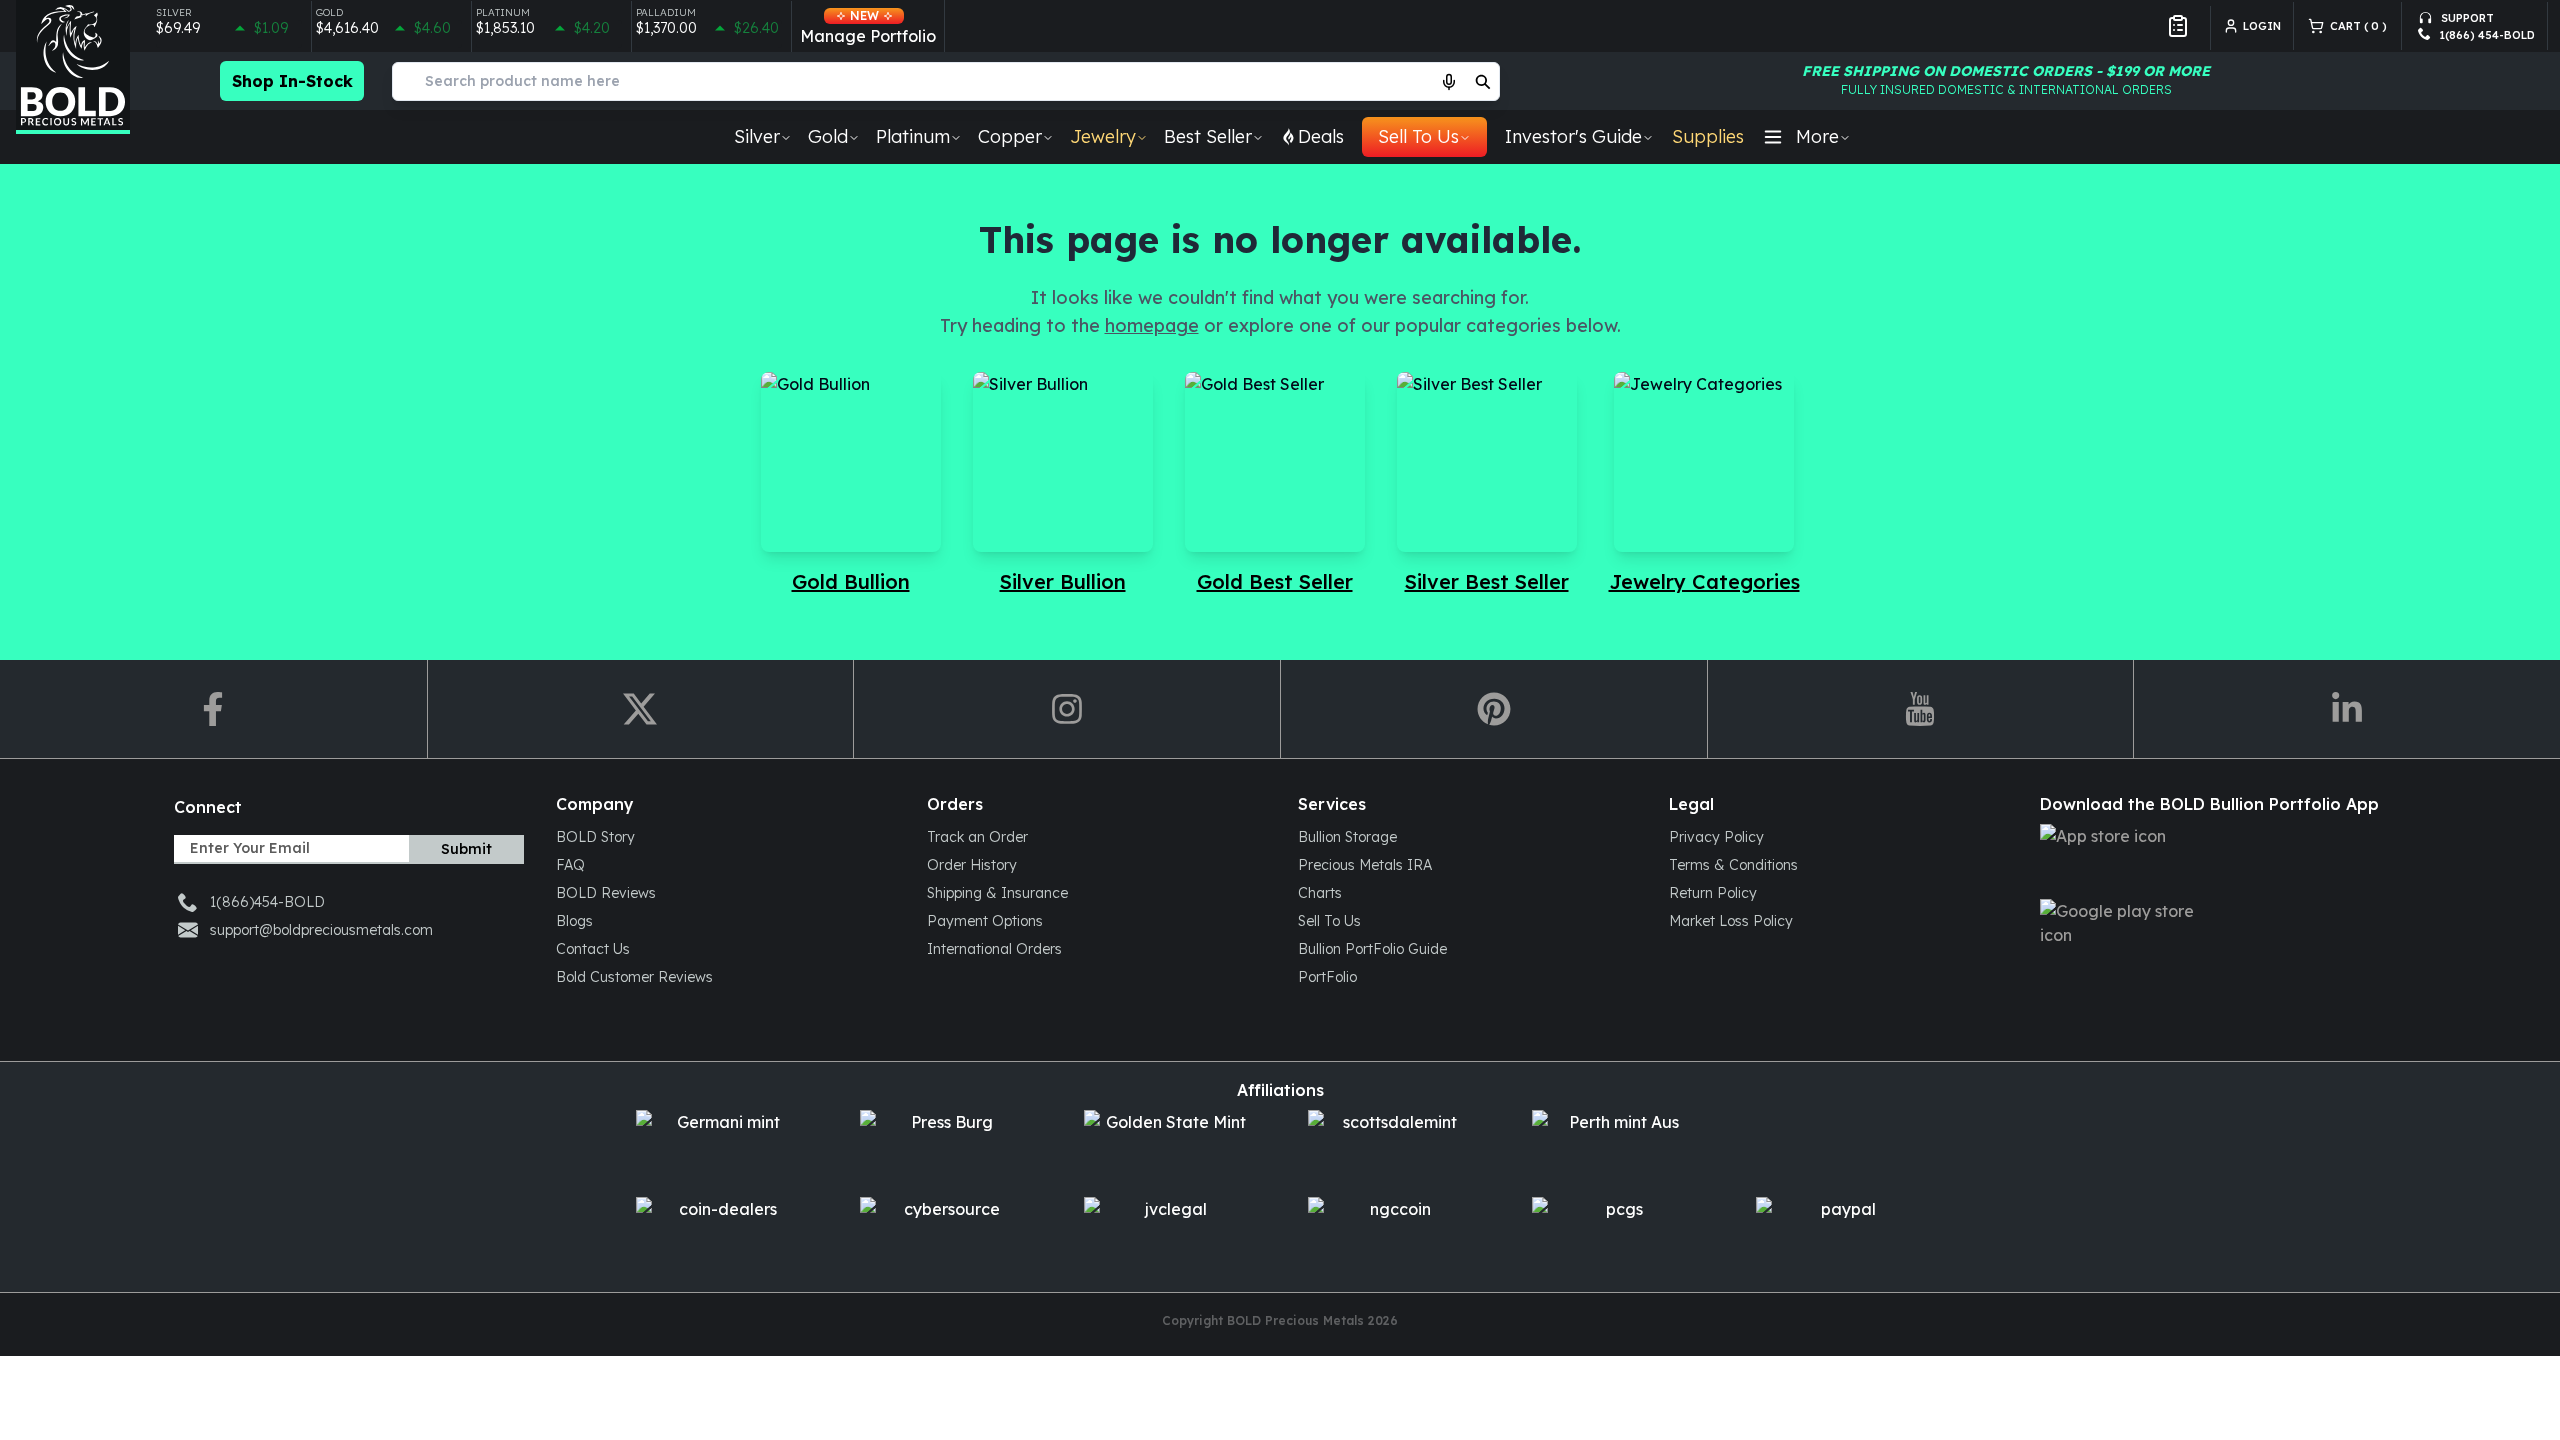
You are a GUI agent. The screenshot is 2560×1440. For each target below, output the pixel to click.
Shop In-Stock (292, 81)
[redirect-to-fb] (213, 709)
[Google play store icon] (2209, 934)
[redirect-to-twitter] (640, 709)
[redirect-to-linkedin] (2346, 709)
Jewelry (1103, 136)
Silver (757, 136)
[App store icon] (2209, 859)
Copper (1010, 136)
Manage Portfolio (868, 27)
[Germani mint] (720, 1145)
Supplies (1708, 136)
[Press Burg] (944, 1145)
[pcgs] (1616, 1232)
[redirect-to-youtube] (1920, 709)
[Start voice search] (1449, 81)
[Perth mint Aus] (1616, 1145)
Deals (1321, 136)
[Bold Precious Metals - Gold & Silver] (73, 67)
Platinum (913, 136)
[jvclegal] (1168, 1232)
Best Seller (1208, 136)
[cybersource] (944, 1232)
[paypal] (1840, 1232)
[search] (1483, 81)
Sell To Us (1418, 136)
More (1817, 136)
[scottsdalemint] (1392, 1145)
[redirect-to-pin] (1493, 709)
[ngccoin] (1392, 1232)
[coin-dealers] (720, 1232)
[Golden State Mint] (1168, 1145)
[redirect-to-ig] (1066, 709)
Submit (466, 849)
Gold (828, 136)
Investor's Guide (1573, 136)
